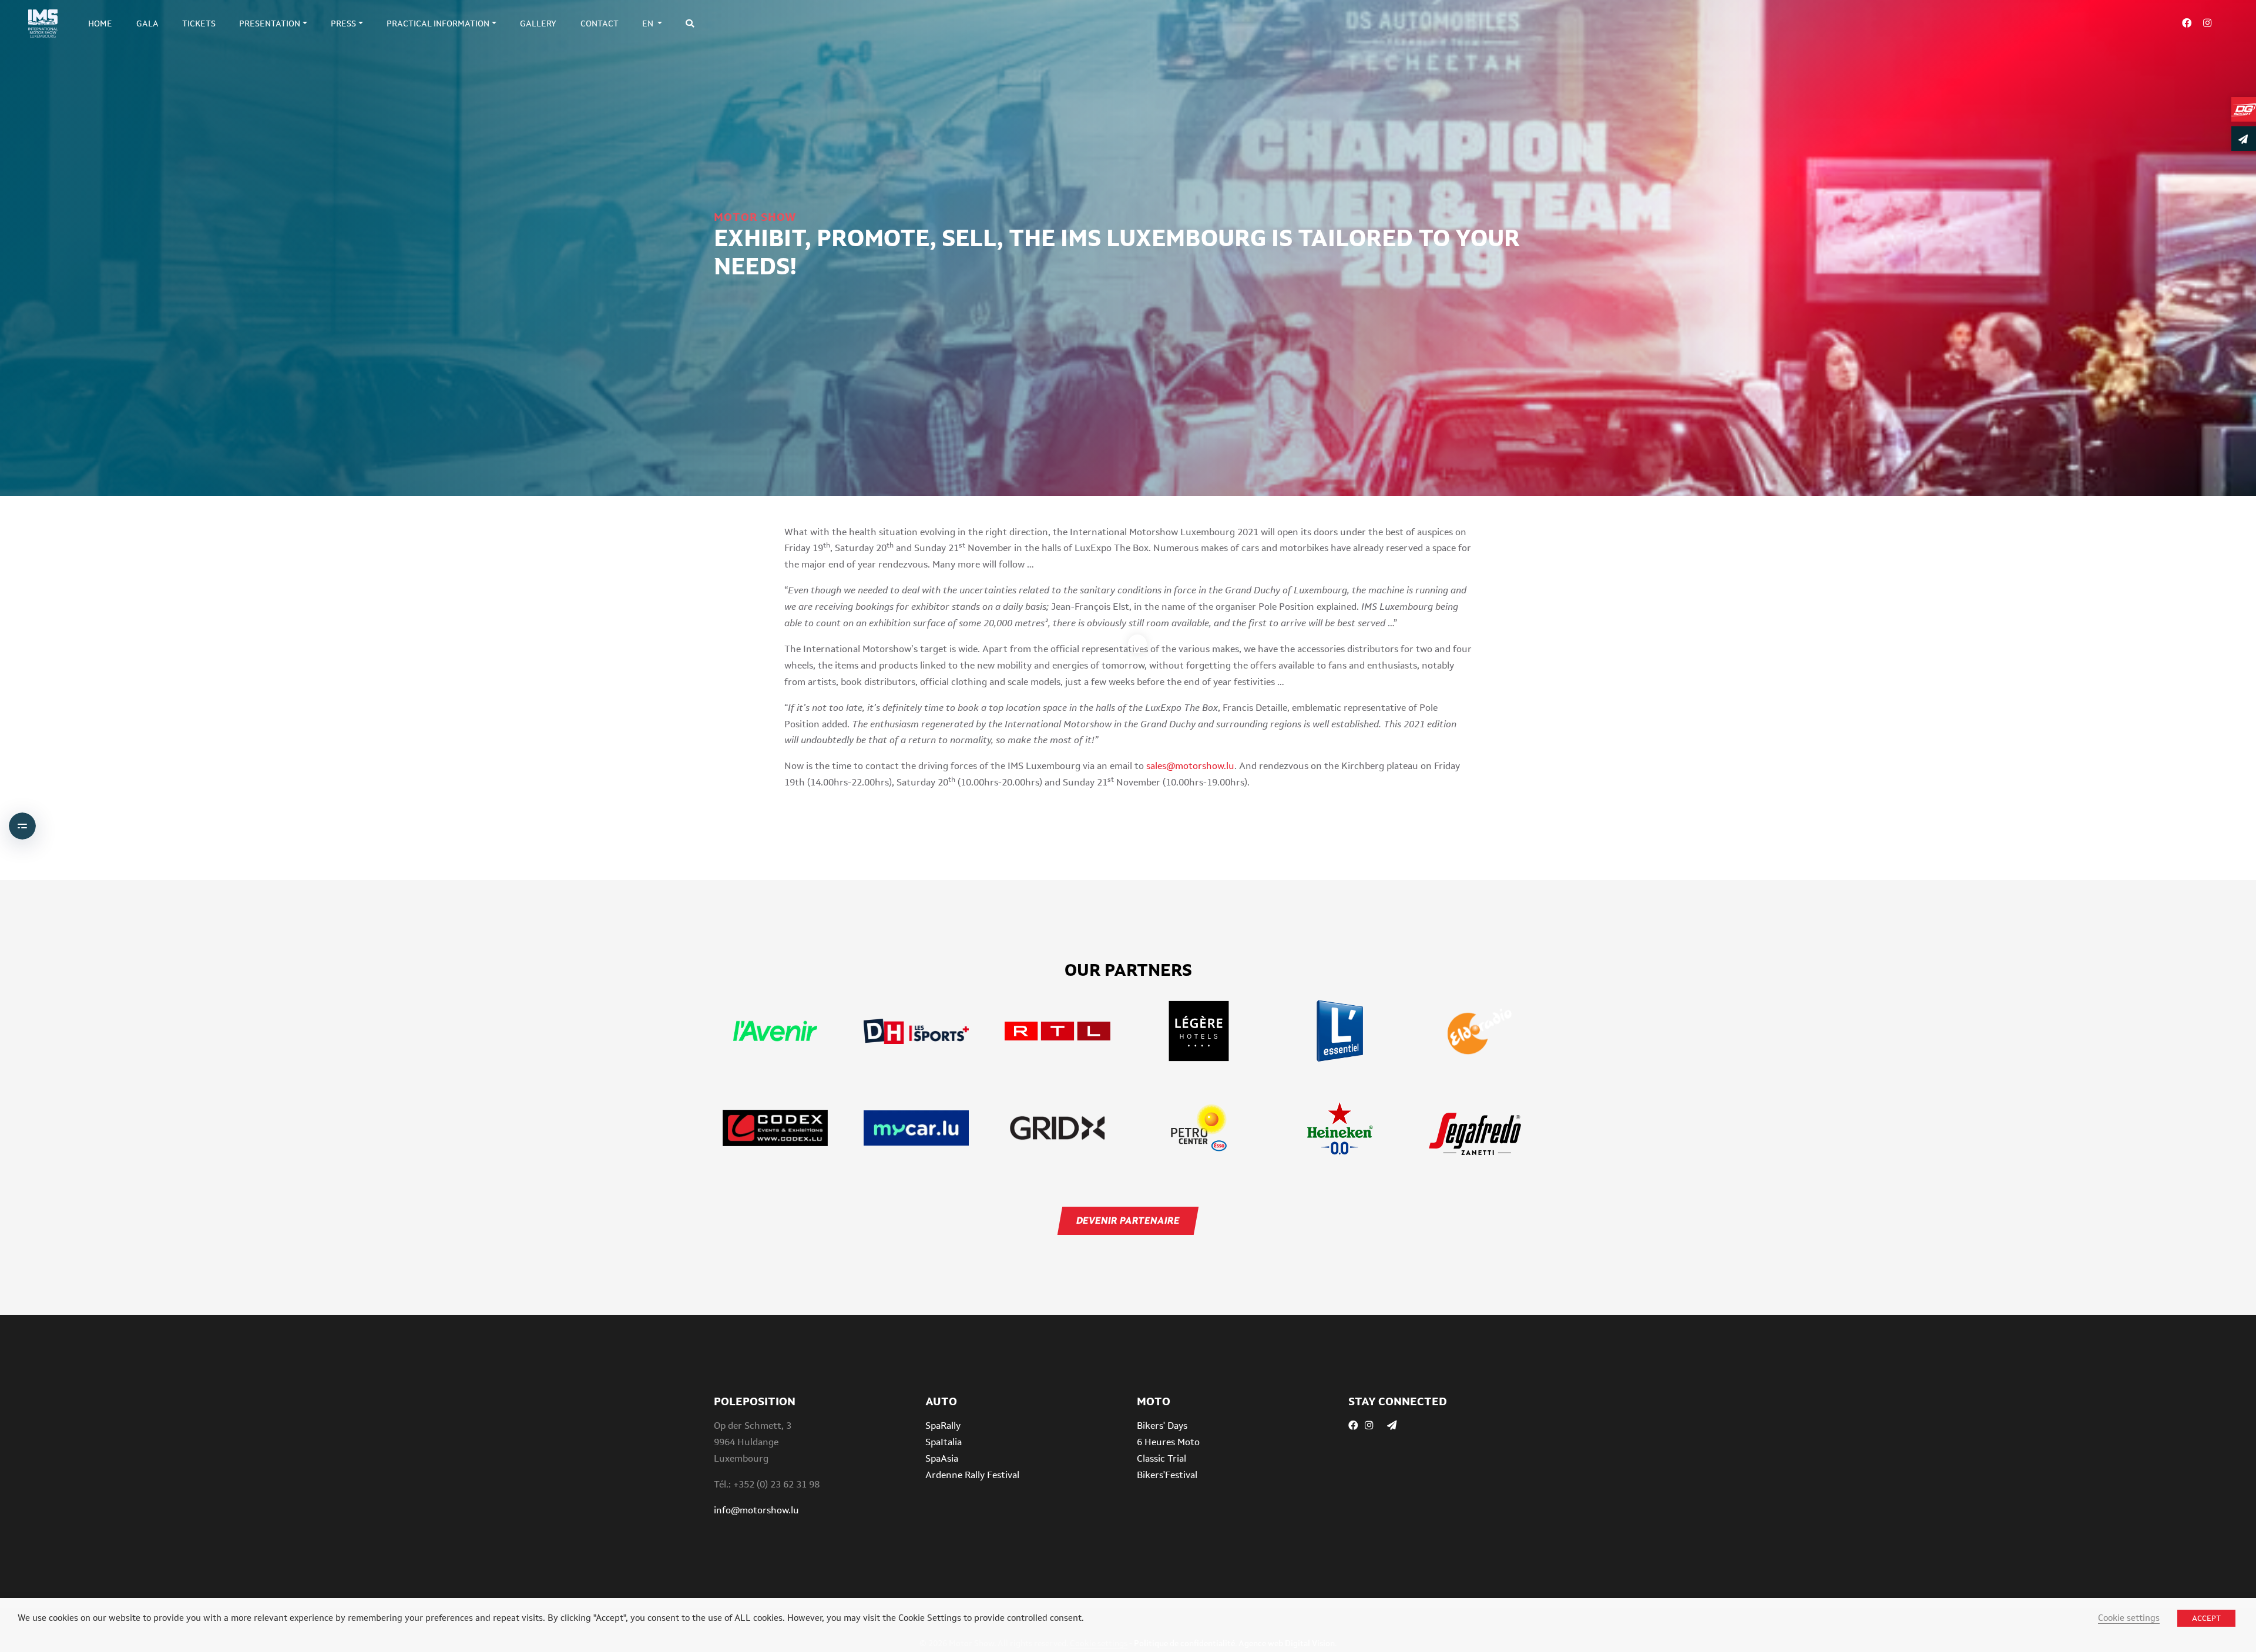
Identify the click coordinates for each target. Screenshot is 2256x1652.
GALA (147, 23)
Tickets (199, 23)
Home (100, 23)
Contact (600, 23)
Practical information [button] (438, 23)
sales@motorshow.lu (1190, 766)
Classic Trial (1161, 1458)
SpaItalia (944, 1442)
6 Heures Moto (1168, 1442)
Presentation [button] (270, 23)
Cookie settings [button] (2129, 1618)
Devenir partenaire (1128, 1220)
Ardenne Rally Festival (972, 1475)
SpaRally (943, 1426)
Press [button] (343, 23)
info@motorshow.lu (756, 1510)
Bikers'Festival (1167, 1475)
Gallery (538, 23)
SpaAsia (942, 1458)
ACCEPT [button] (2206, 1618)
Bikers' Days (1162, 1426)
